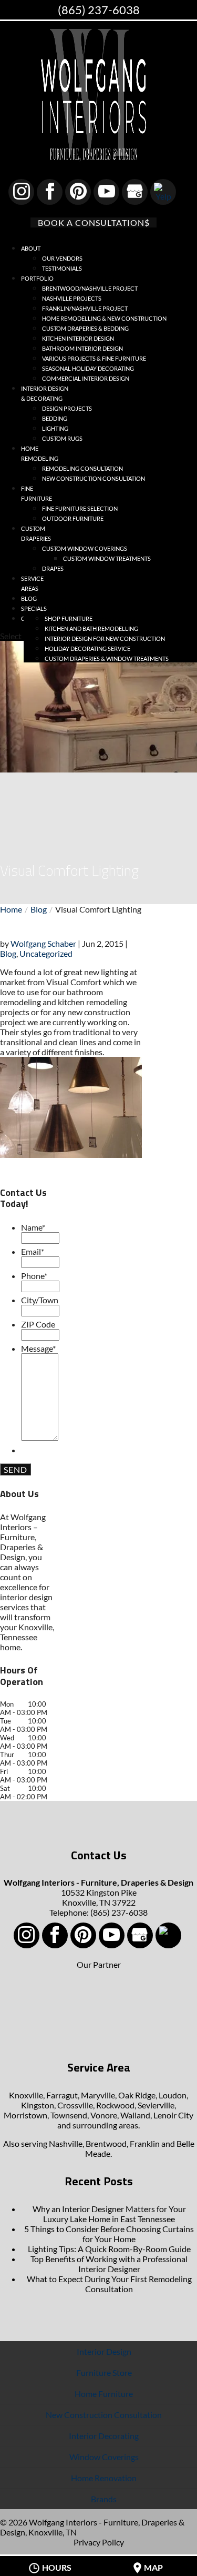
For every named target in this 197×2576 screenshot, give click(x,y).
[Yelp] (163, 192)
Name (33, 1227)
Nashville (66, 2143)
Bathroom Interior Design (82, 348)
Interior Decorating (104, 2436)
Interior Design (104, 2351)
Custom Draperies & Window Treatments (107, 658)
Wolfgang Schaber (43, 943)
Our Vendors (62, 258)
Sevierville (156, 2105)
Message (38, 1348)
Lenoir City (173, 2115)
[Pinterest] (78, 192)
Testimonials (62, 268)
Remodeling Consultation (82, 468)
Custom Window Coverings (85, 548)
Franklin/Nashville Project (85, 308)
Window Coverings (104, 2457)
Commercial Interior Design (86, 378)
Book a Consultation (91, 222)
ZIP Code (38, 1324)
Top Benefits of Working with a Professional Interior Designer (109, 2264)
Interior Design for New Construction (105, 638)
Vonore (104, 2115)
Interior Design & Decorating (45, 393)
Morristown (25, 2115)
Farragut (62, 2095)
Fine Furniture (37, 493)
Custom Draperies (36, 533)
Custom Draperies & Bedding (85, 328)
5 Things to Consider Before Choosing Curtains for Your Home (109, 2234)
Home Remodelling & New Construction (104, 318)
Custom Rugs (62, 438)
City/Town (40, 1300)
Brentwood (106, 2143)
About (31, 248)
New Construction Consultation (94, 478)
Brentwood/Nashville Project (90, 288)
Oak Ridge (137, 2095)
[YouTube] (106, 192)
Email (33, 1251)
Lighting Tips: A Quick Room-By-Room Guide (109, 2249)
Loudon (173, 2095)
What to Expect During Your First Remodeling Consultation (109, 2284)
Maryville (98, 2095)
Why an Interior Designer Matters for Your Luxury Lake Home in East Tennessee (109, 2214)
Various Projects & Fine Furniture (94, 358)
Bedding (55, 418)
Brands (104, 2499)
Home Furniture (104, 2394)
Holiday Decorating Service (87, 648)
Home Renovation (104, 2478)
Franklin (145, 2143)
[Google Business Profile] (135, 192)
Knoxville (26, 2095)
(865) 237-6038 (99, 10)
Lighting (55, 428)
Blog (8, 953)
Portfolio (37, 278)
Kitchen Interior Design (78, 338)
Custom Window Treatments (107, 558)
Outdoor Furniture (73, 518)
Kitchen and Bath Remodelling (91, 628)
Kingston (38, 2105)
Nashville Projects (72, 298)
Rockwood (115, 2105)
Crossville (75, 2105)
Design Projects (67, 408)
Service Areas (32, 583)
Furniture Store (104, 2372)
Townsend (69, 2115)
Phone (34, 1276)
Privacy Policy (99, 2542)
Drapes (53, 568)
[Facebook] (50, 192)
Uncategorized (46, 953)
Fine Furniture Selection (80, 508)
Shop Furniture (69, 618)
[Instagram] (21, 192)
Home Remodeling (40, 453)
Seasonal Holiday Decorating (88, 368)
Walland (135, 2115)
